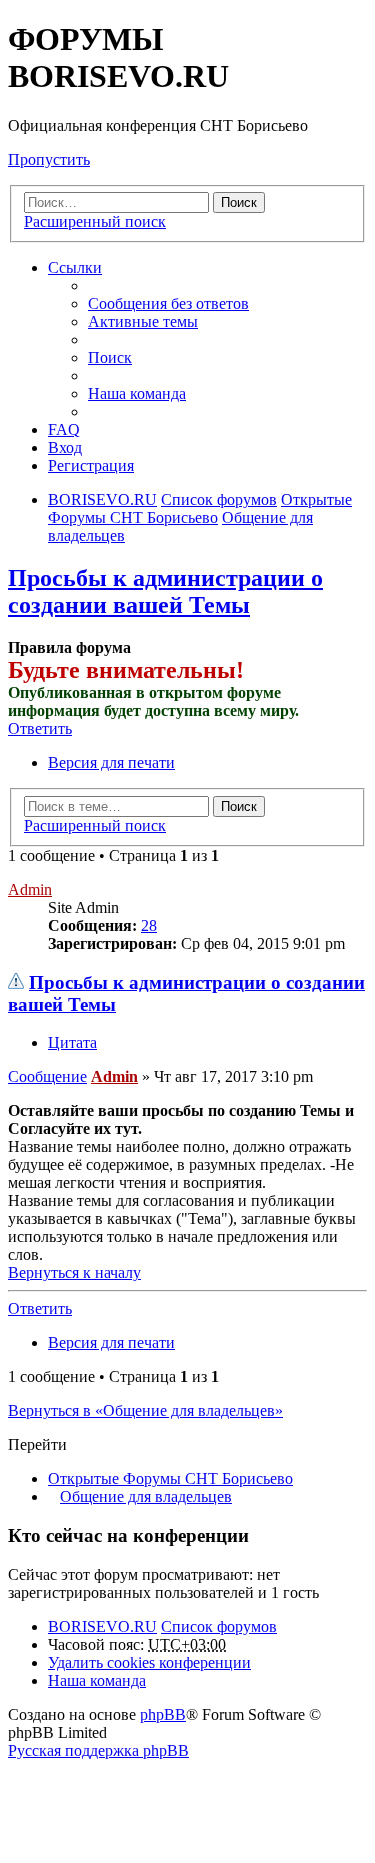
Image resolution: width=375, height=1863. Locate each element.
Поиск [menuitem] (110, 357)
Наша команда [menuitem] (137, 393)
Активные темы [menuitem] (143, 321)
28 (149, 925)
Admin (30, 889)
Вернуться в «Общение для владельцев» (145, 1410)
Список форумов (219, 1626)
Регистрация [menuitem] (91, 465)
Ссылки (75, 267)
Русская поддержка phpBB (98, 1750)
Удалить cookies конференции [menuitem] (149, 1662)
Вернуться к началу (74, 1272)
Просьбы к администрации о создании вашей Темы (165, 591)
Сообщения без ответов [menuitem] (168, 303)
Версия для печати (111, 762)
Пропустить (49, 159)
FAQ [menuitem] (64, 429)
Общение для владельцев (146, 1496)
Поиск (239, 202)
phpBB (163, 1714)
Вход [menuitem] (65, 447)
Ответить (40, 728)
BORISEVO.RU (102, 1626)
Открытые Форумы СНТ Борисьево (170, 1478)
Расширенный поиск (95, 221)
